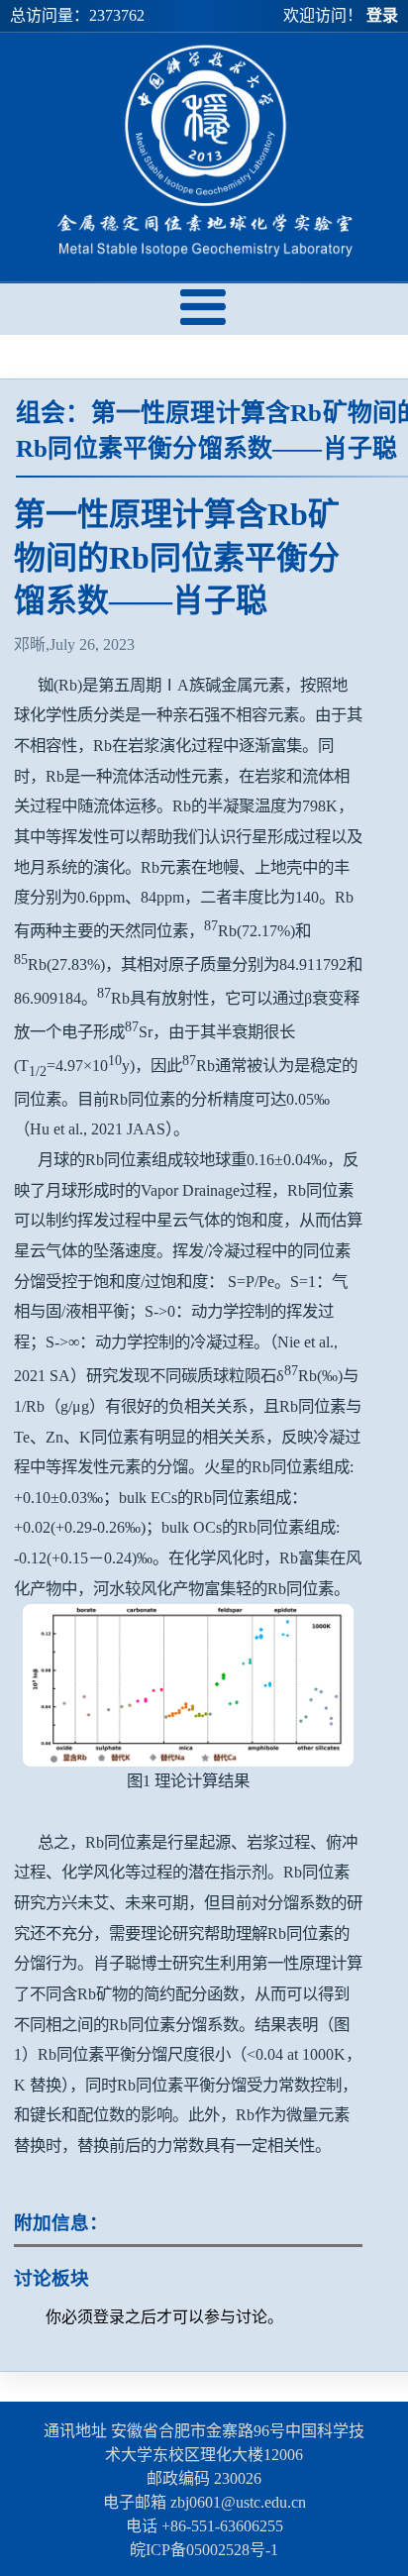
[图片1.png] (188, 1685)
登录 (382, 15)
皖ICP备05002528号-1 (204, 2550)
